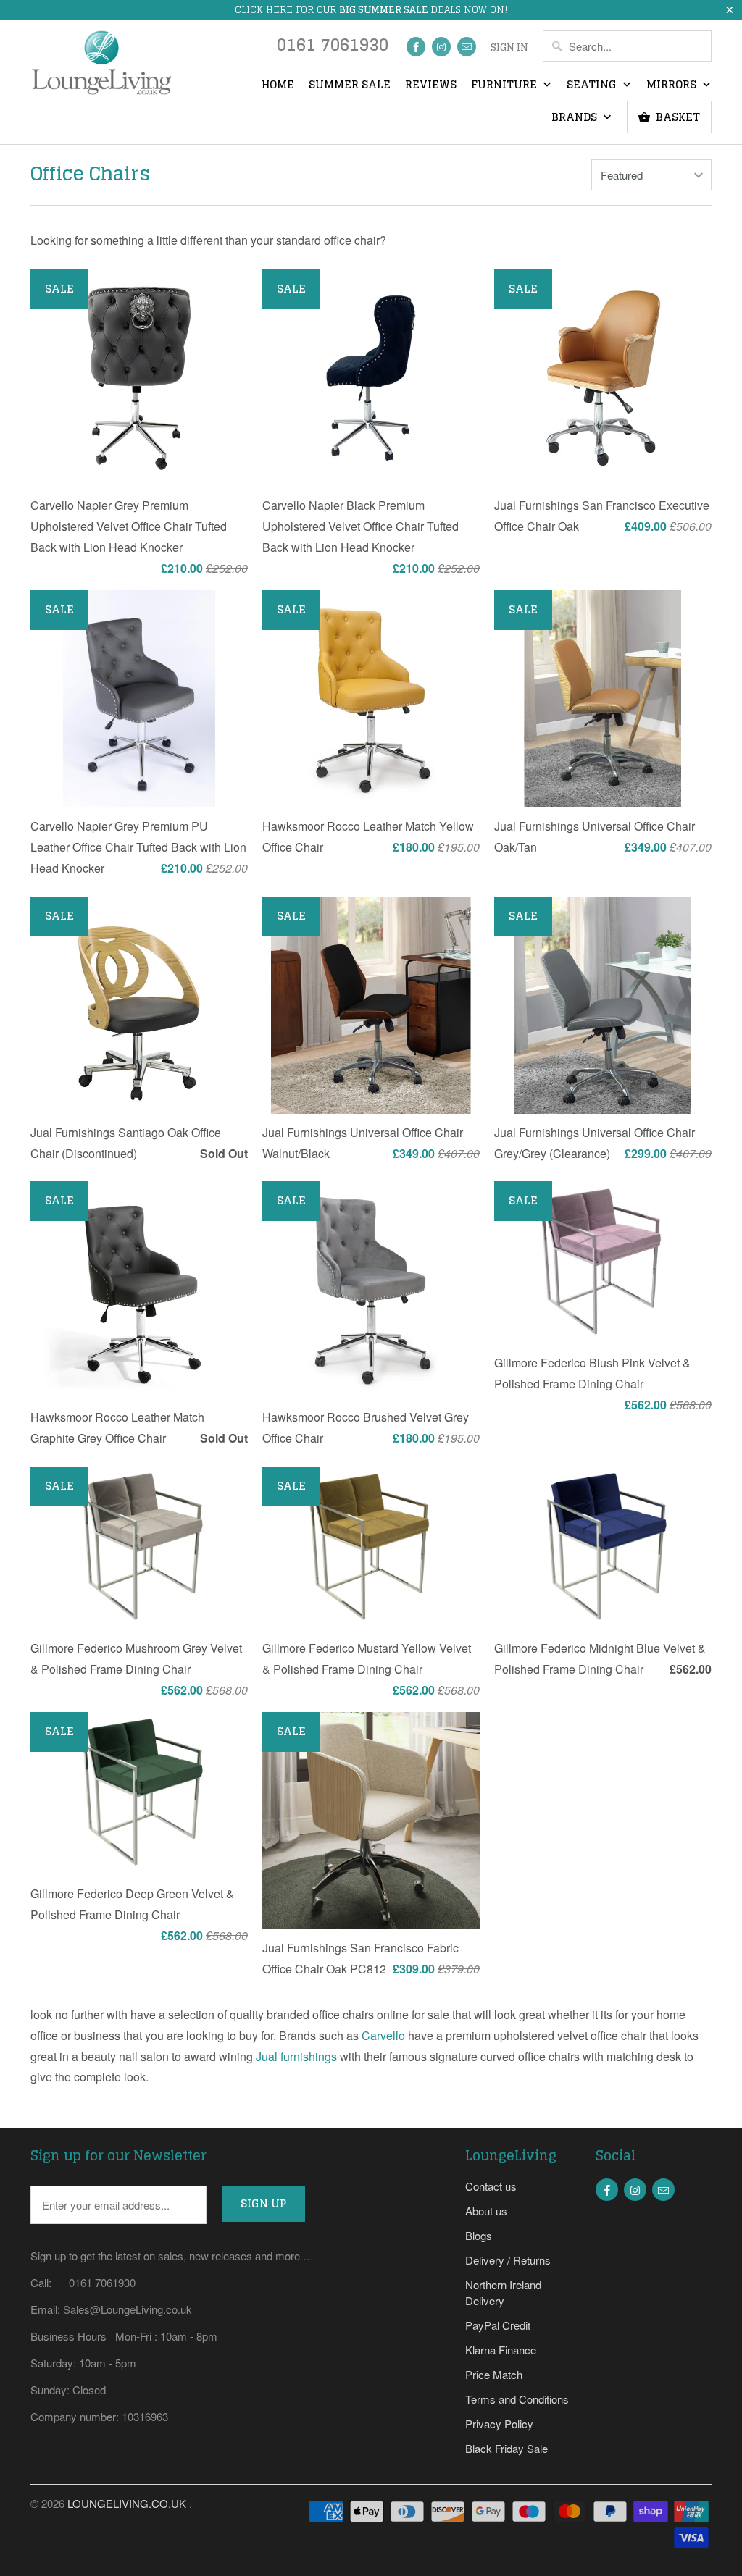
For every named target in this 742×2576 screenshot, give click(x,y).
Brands (576, 118)
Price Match (494, 2374)
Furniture (505, 85)
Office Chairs (90, 173)
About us (486, 2211)
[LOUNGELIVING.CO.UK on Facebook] (416, 47)
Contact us (491, 2186)
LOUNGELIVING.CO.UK (128, 2503)
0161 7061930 (333, 48)
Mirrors (673, 85)
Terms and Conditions (517, 2399)
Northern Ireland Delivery (503, 2292)
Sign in (509, 48)
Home (278, 85)
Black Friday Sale (507, 2448)
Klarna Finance (501, 2350)
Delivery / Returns (508, 2260)
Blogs (479, 2235)
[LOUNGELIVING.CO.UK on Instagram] (441, 47)
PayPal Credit (498, 2325)
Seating (593, 85)
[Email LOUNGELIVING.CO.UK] (467, 47)
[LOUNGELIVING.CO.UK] (101, 67)
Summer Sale (350, 85)
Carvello (383, 2035)
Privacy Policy (499, 2424)
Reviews (431, 85)
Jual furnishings (296, 2056)
